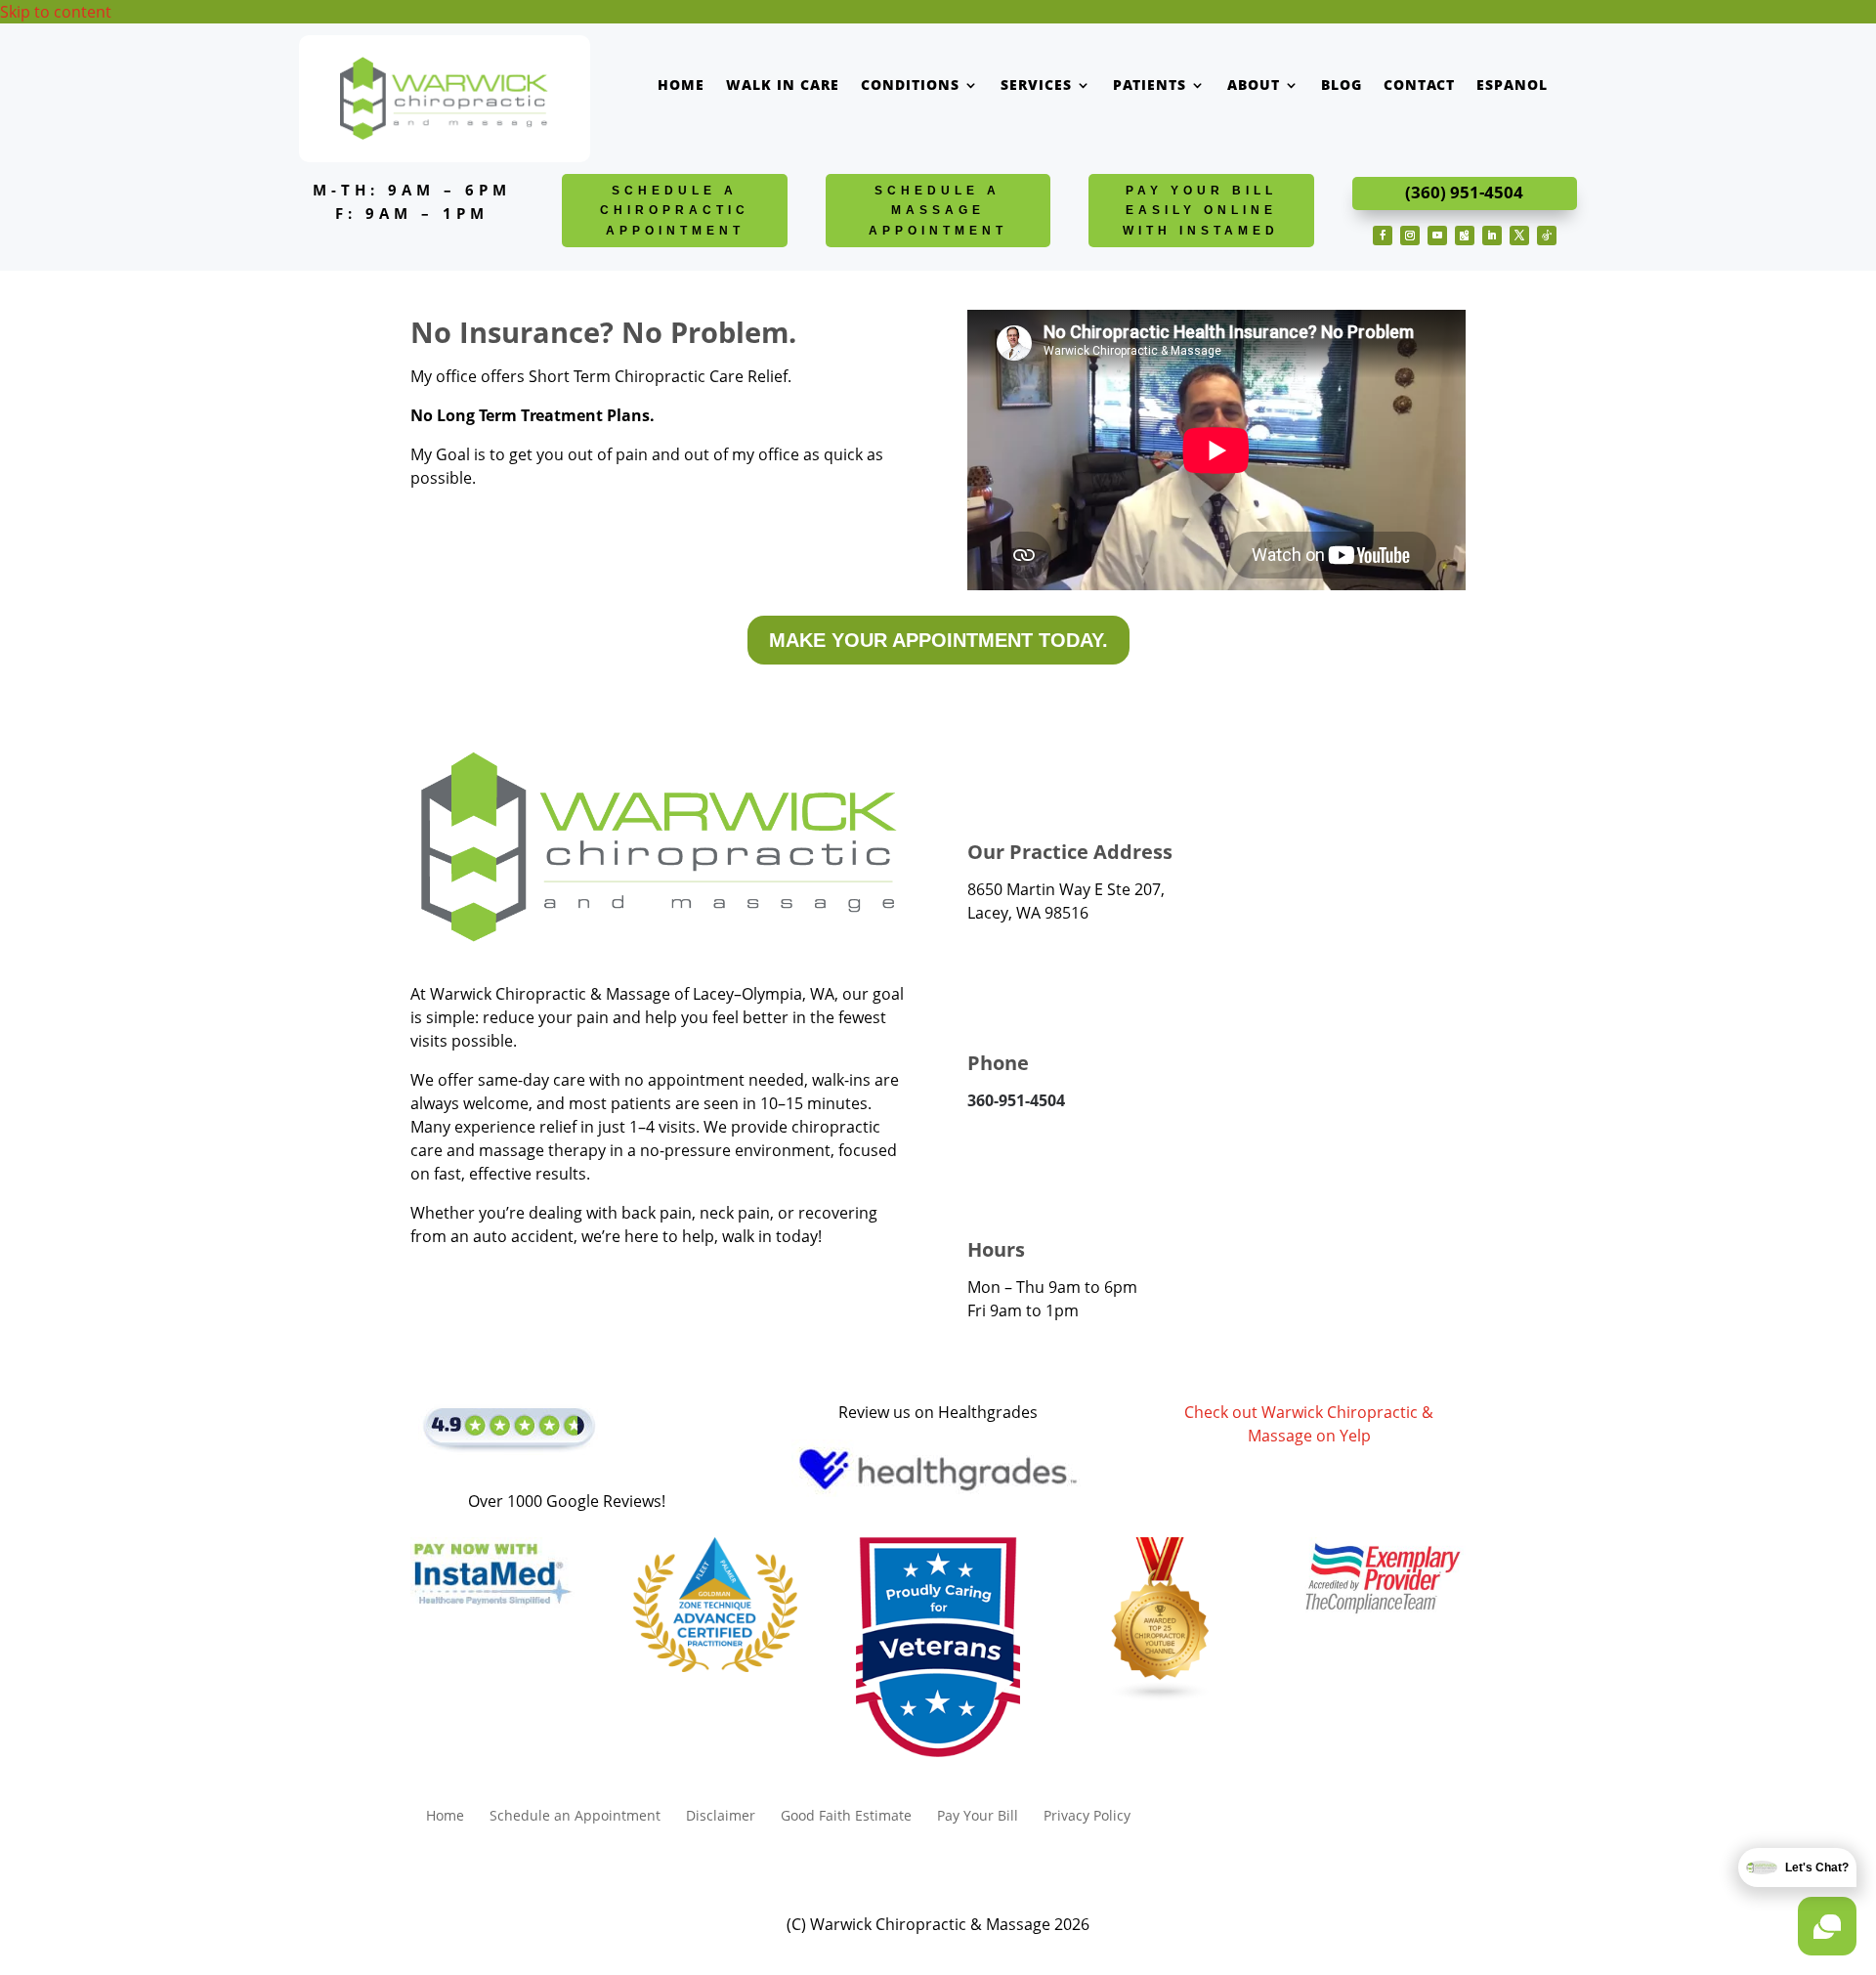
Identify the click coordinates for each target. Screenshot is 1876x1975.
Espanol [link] (1512, 86)
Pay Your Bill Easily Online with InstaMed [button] (1201, 211)
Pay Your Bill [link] (978, 1817)
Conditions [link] (910, 86)
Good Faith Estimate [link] (846, 1817)
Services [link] (1036, 86)
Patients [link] (1150, 86)
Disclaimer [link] (721, 1817)
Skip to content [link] (56, 12)
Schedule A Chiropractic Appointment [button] (675, 211)
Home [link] (681, 86)
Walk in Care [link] (783, 86)
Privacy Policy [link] (1087, 1817)
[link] (444, 139)
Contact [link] (1419, 86)
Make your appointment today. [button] (938, 640)
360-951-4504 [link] (1016, 1100)
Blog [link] (1342, 86)
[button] (1383, 236)
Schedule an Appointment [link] (575, 1817)
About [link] (1254, 86)
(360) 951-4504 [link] (1464, 192)
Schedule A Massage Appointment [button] (938, 211)
